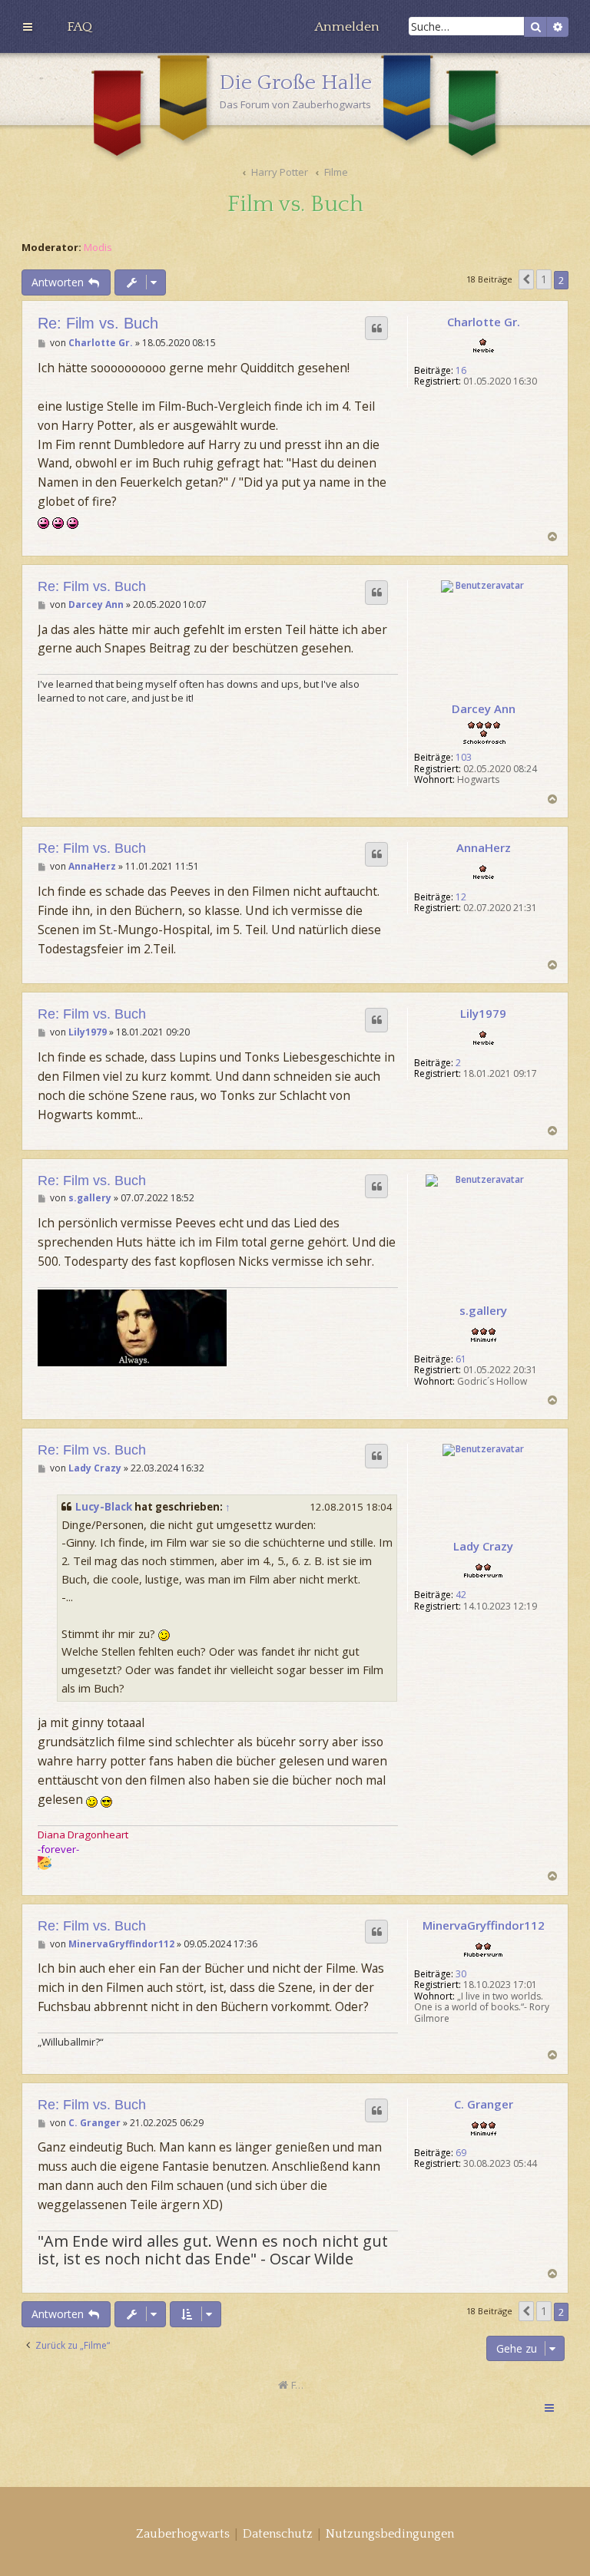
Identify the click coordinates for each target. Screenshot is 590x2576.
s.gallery (483, 1310)
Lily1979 (483, 1013)
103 (464, 758)
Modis (98, 248)
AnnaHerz (484, 847)
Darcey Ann (484, 708)
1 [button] (544, 279)
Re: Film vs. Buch (98, 323)
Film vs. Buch (295, 205)
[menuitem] (80, 27)
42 (461, 1595)
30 (461, 1974)
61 (461, 1359)
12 (461, 897)
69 (461, 2153)
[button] (526, 279)
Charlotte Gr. (484, 322)
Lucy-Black (104, 1507)
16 (461, 371)
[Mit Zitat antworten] (376, 329)
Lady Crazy (483, 1546)
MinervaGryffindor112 (484, 1925)
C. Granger (484, 2104)
